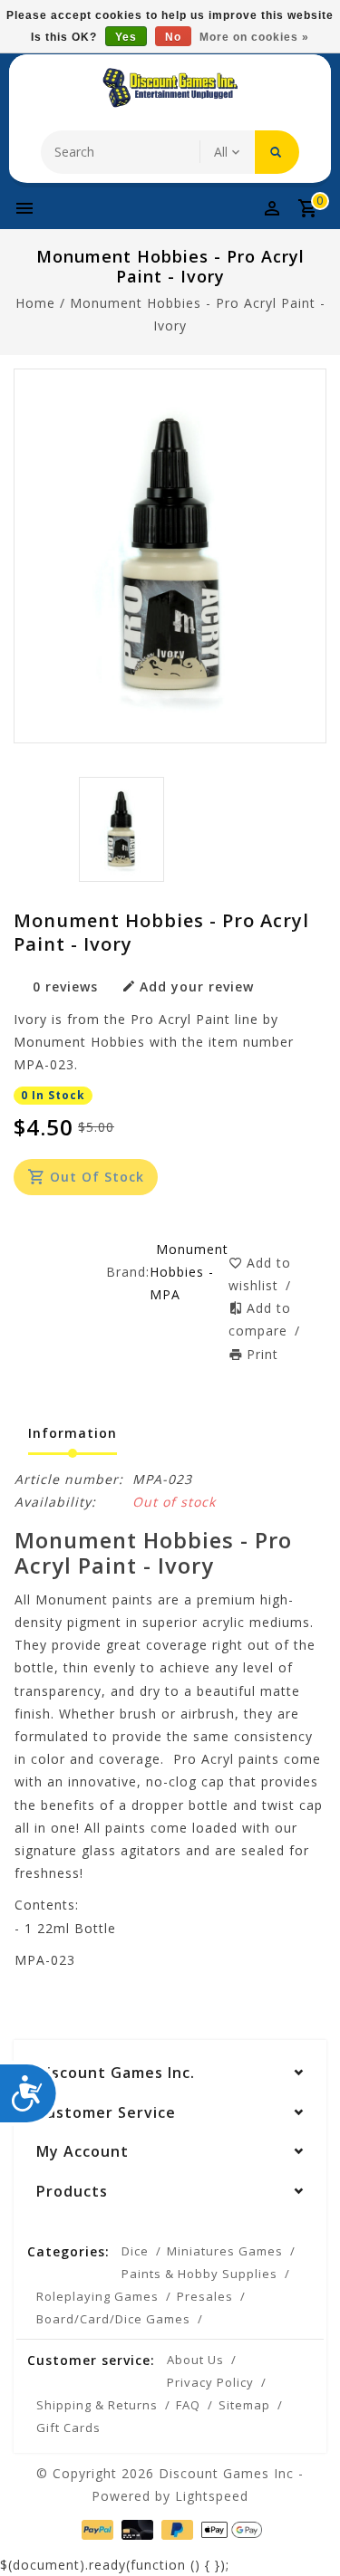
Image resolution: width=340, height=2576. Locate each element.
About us (195, 2360)
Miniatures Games (225, 2251)
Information (73, 1433)
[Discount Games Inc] (170, 88)
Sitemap (244, 2405)
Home (35, 303)
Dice (135, 2251)
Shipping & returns (97, 2405)
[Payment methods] (96, 2528)
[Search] (277, 152)
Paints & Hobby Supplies (199, 2274)
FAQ (188, 2405)
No (173, 37)
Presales (205, 2296)
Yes (126, 37)
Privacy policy (210, 2382)
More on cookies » (254, 37)
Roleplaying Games (97, 2296)
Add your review (197, 986)
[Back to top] (304, 2531)
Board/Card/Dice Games (113, 2319)
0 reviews (65, 986)
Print (262, 1354)
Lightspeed (212, 2496)
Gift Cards (68, 2428)
